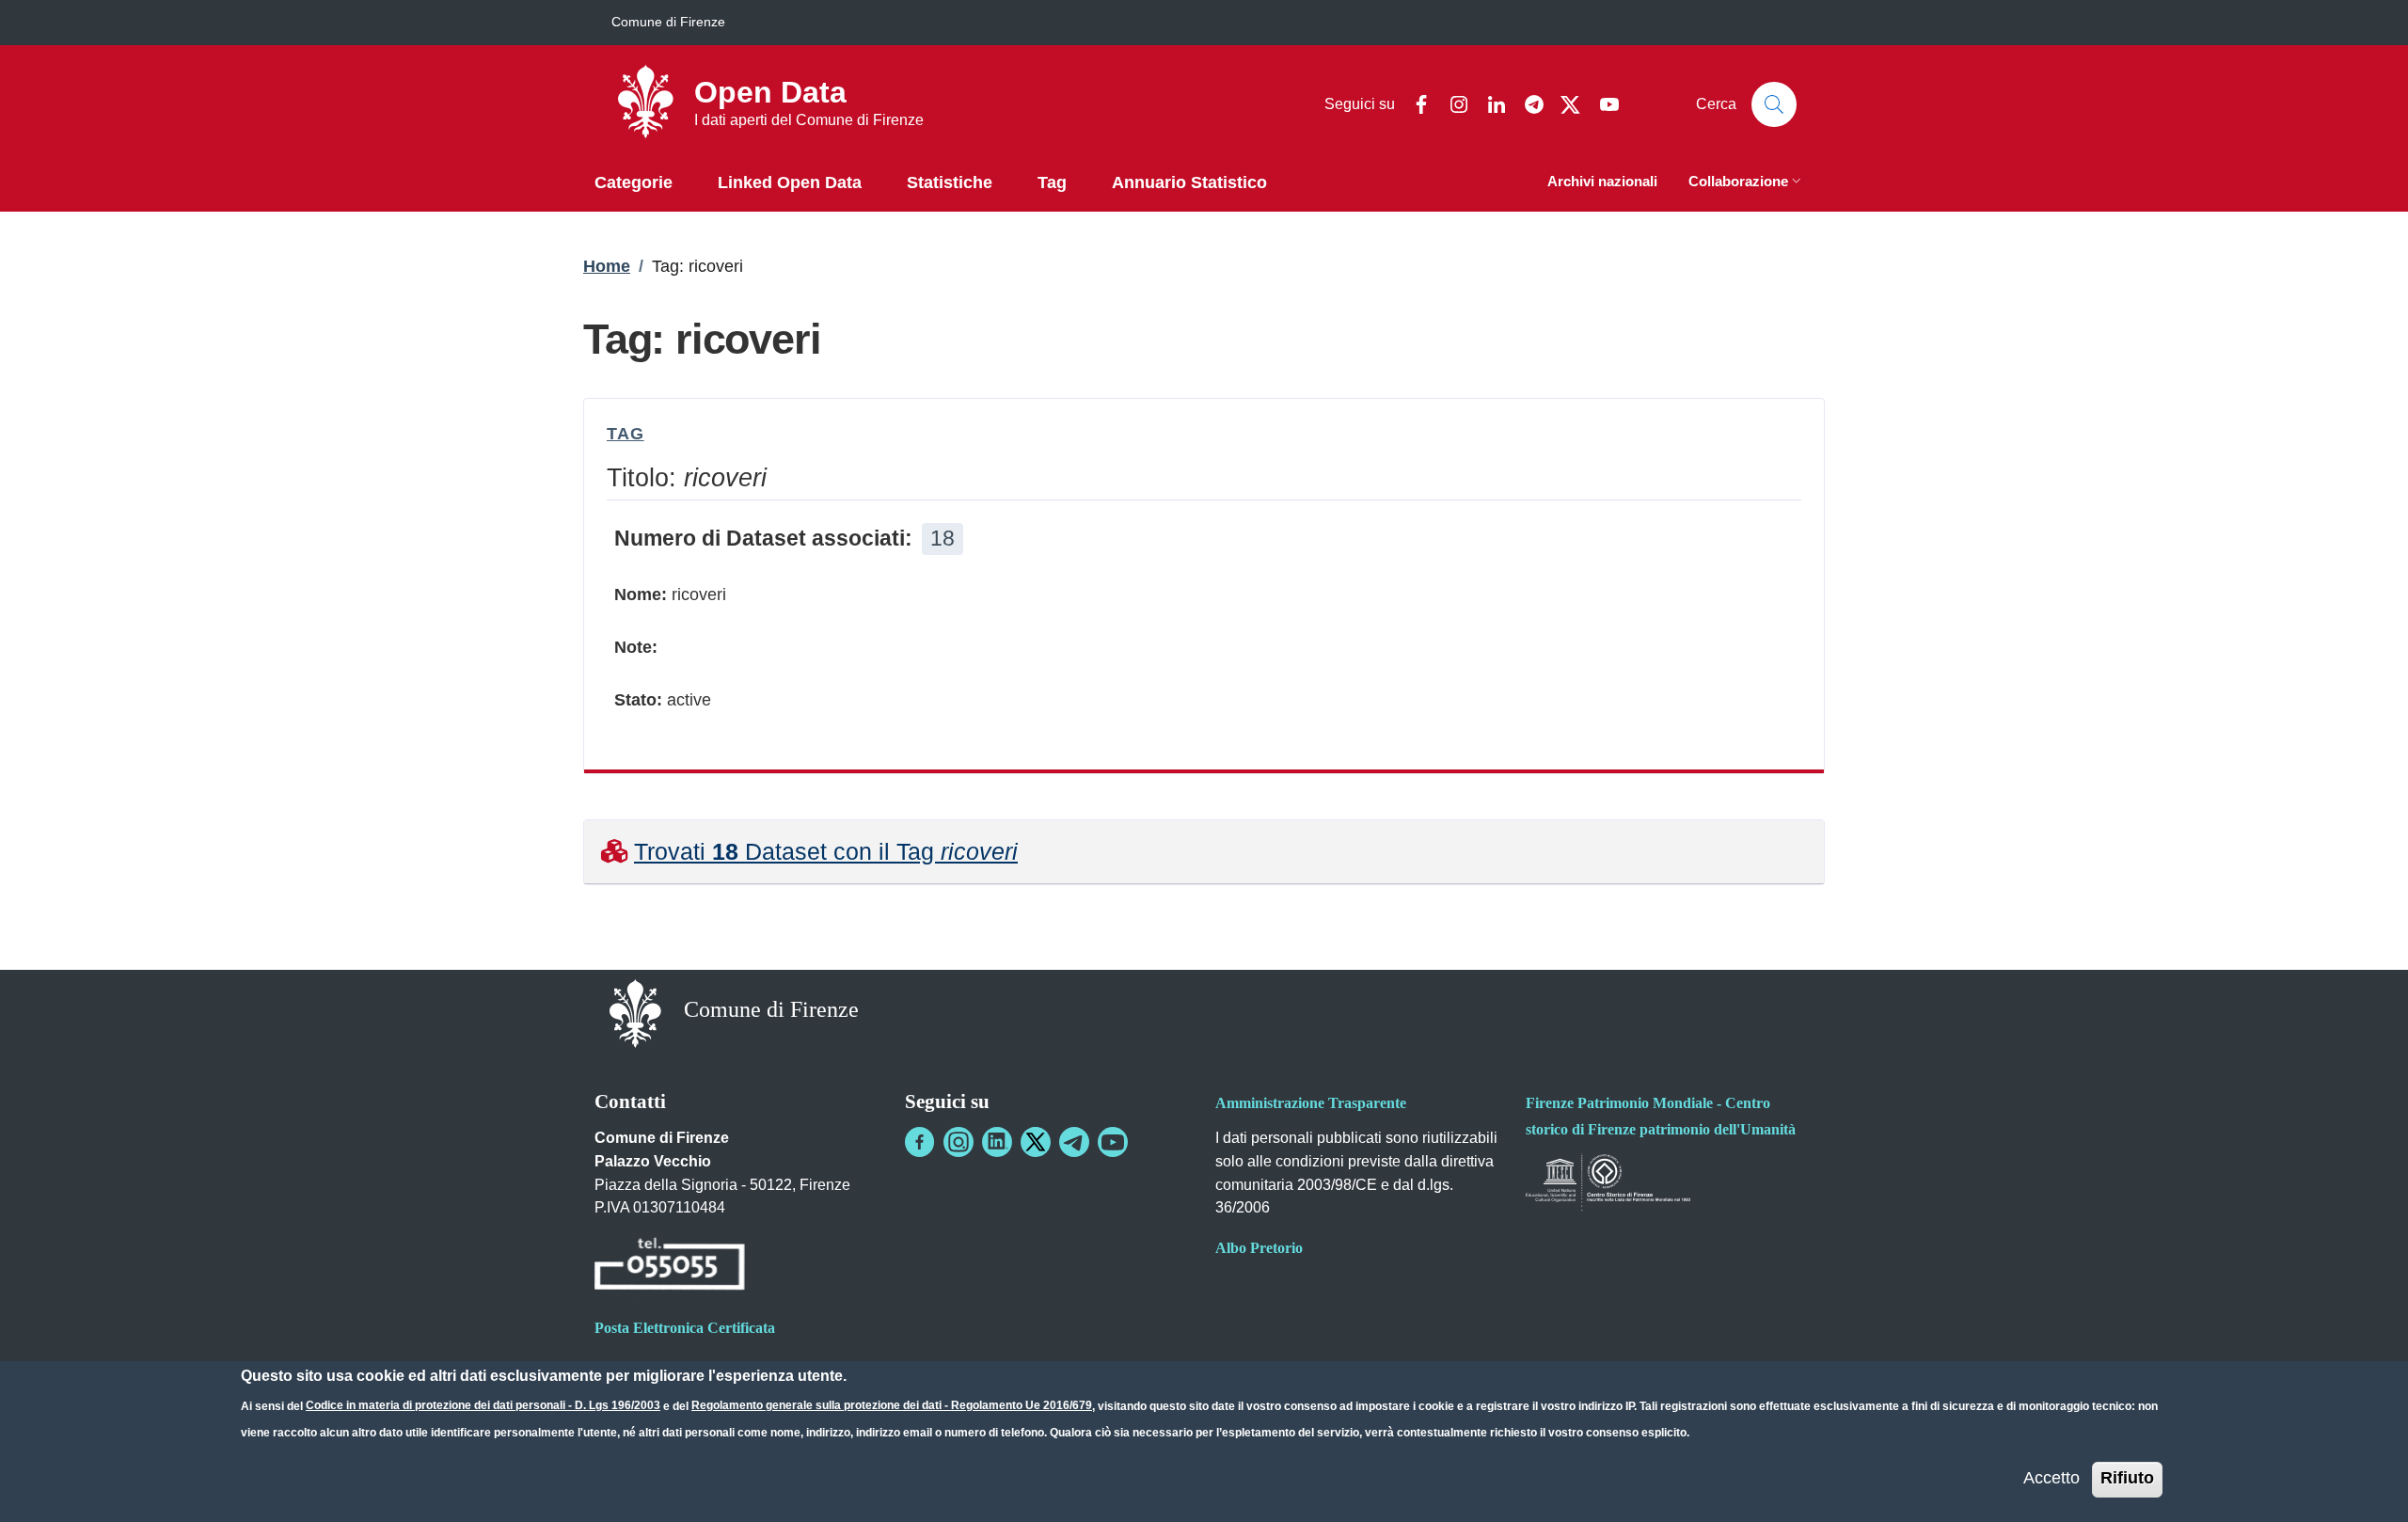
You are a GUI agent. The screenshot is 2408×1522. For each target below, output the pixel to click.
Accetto (2052, 1478)
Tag (626, 434)
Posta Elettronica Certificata (685, 1328)
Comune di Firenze (668, 22)
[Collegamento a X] (1036, 1142)
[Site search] (1774, 104)
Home (607, 266)
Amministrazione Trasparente (1311, 1103)
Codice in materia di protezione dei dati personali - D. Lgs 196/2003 (483, 1405)
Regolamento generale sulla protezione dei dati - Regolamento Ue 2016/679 (892, 1405)
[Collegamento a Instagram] (958, 1142)
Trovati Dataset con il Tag (826, 851)
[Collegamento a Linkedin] (997, 1142)
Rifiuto (2127, 1478)
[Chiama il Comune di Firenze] (670, 1268)
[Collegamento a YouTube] (1113, 1142)
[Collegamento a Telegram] (1074, 1142)
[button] (1747, 183)
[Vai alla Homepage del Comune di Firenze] (635, 1012)
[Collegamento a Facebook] (920, 1142)
